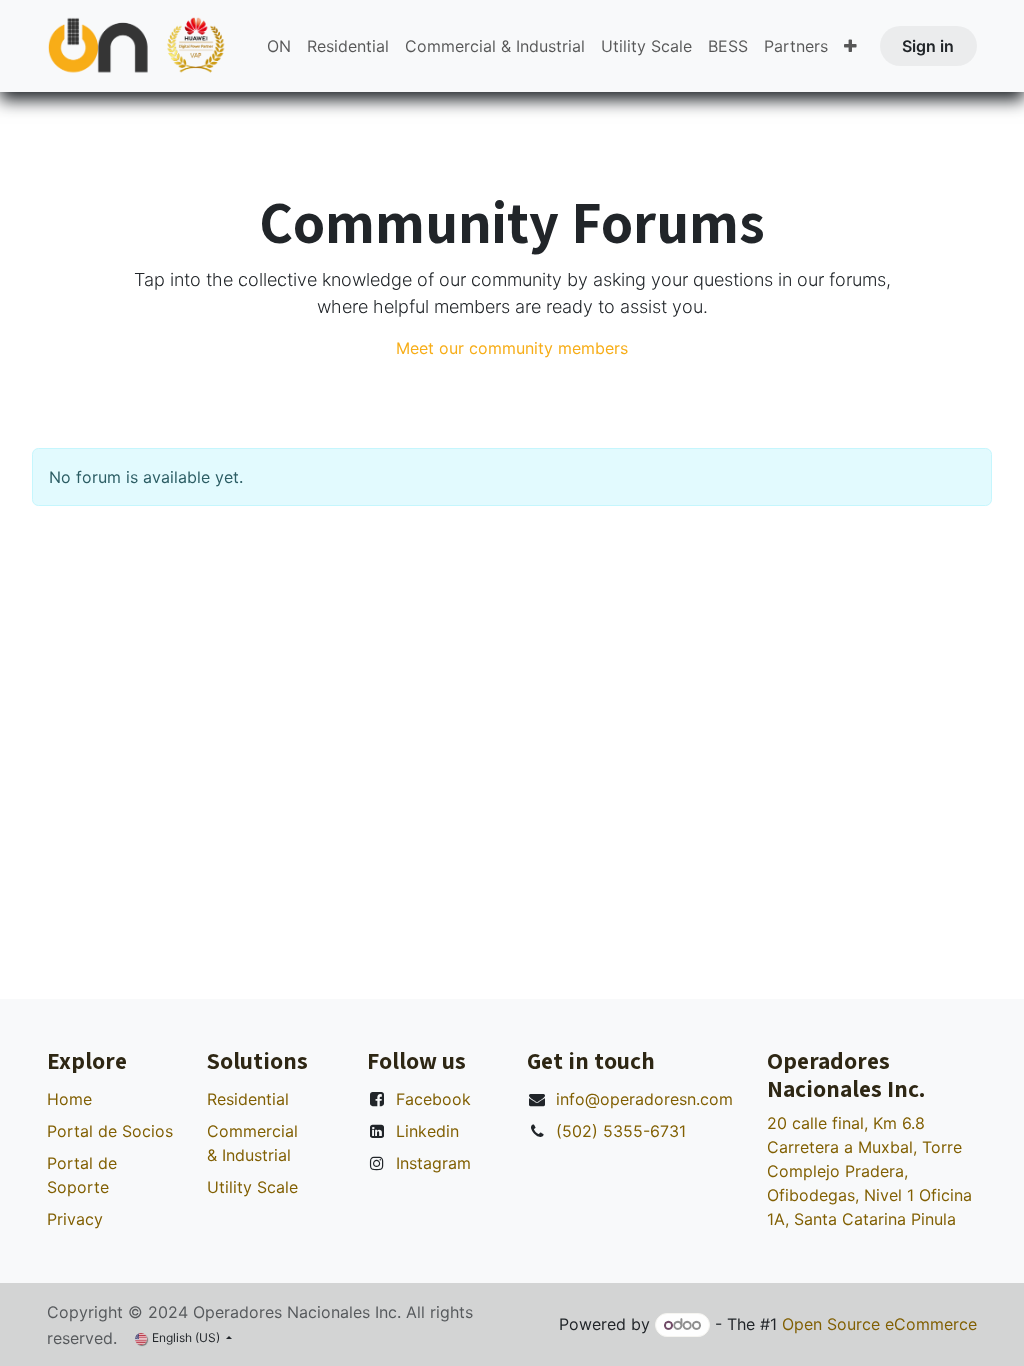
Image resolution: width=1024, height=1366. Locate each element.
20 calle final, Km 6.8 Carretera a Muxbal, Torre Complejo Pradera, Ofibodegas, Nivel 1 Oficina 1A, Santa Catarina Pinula (869, 1171)
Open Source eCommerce (879, 1324)
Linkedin (427, 1131)
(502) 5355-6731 (621, 1131)
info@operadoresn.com (644, 1099)
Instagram (433, 1163)
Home (69, 1099)
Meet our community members (512, 348)
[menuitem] (279, 46)
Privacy (75, 1219)
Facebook (433, 1099)
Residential (248, 1099)
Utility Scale (252, 1187)
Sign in (928, 46)
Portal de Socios (110, 1131)
